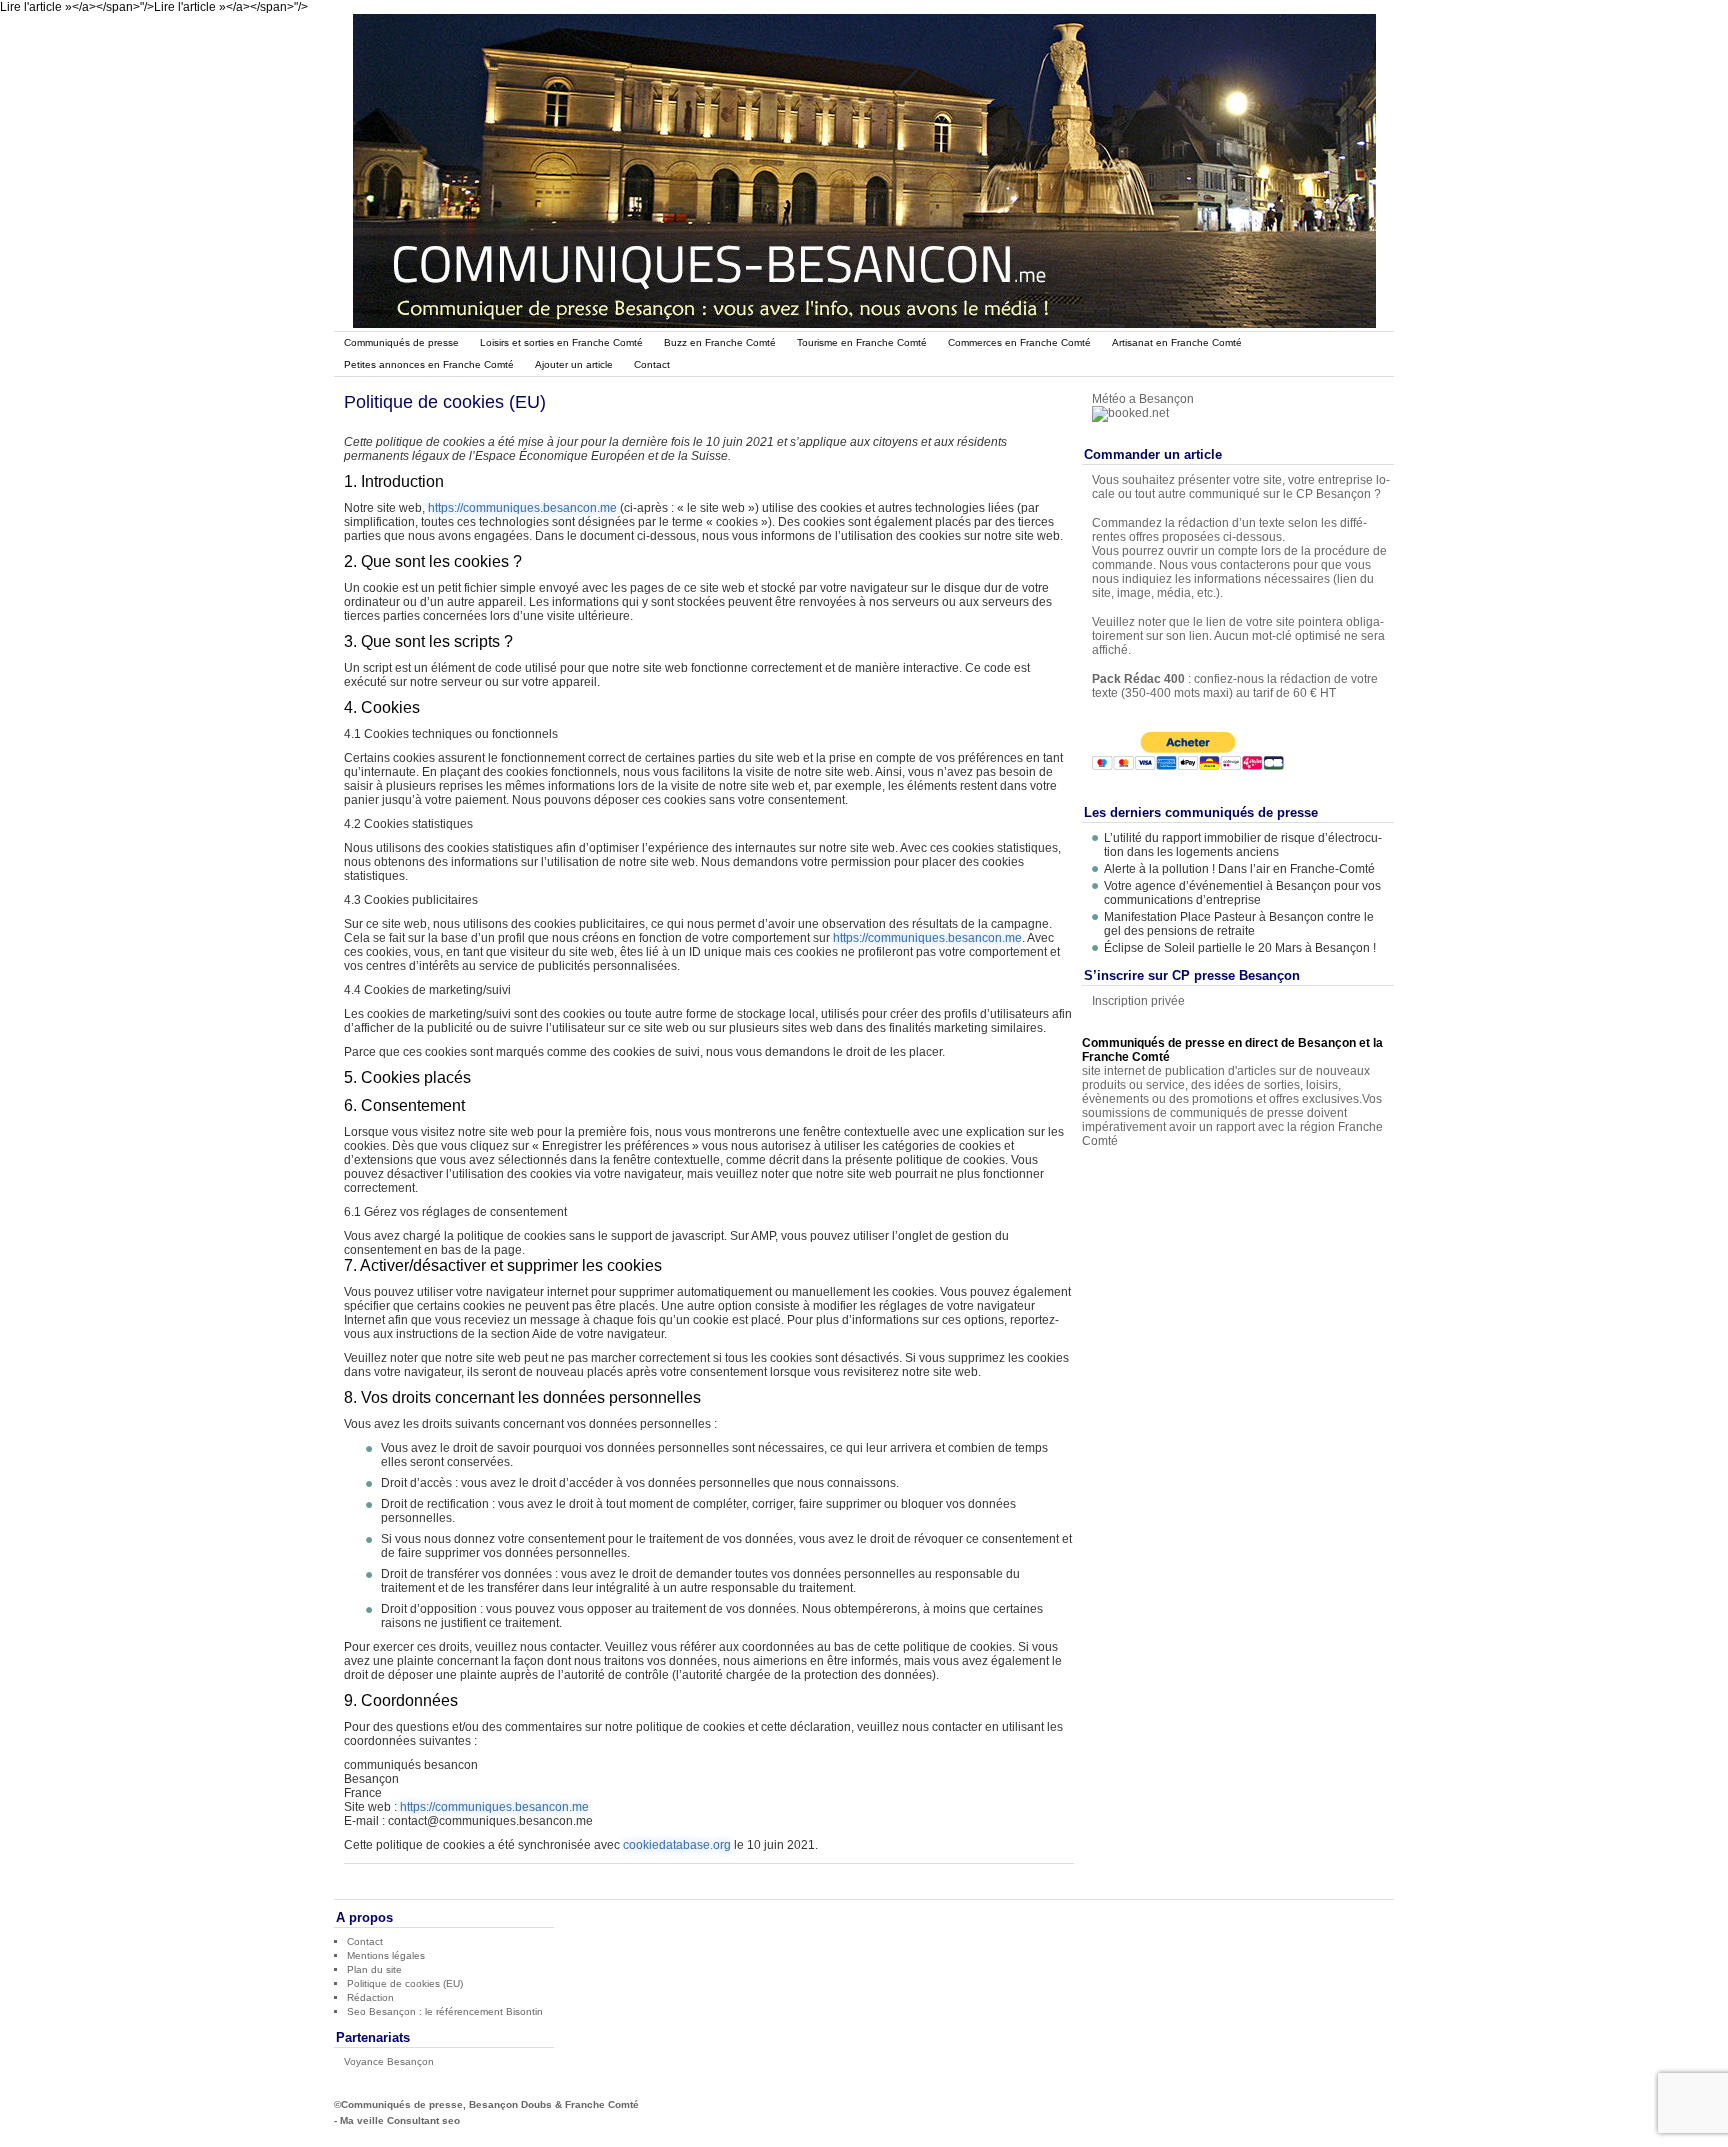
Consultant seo (423, 2120)
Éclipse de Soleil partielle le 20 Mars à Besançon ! (1240, 948)
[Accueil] (864, 324)
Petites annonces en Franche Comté (429, 364)
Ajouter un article (574, 364)
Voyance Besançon (389, 2061)
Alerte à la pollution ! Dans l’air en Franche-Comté (1241, 869)
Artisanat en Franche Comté (1177, 342)
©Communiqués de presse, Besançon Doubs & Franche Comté (486, 2104)
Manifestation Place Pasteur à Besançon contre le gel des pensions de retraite (1239, 924)
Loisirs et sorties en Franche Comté (561, 342)
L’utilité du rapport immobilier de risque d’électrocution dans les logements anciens (1243, 845)
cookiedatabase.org (677, 1845)
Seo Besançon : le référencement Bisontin (445, 2011)
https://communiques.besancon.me (522, 508)
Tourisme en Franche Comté (862, 342)
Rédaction (370, 1997)
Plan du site (374, 1969)
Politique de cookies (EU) (405, 1983)
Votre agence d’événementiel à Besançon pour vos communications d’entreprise (1242, 893)
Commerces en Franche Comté (1019, 342)
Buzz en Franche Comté (720, 342)
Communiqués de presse (401, 342)
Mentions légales (386, 1955)
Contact (652, 364)
